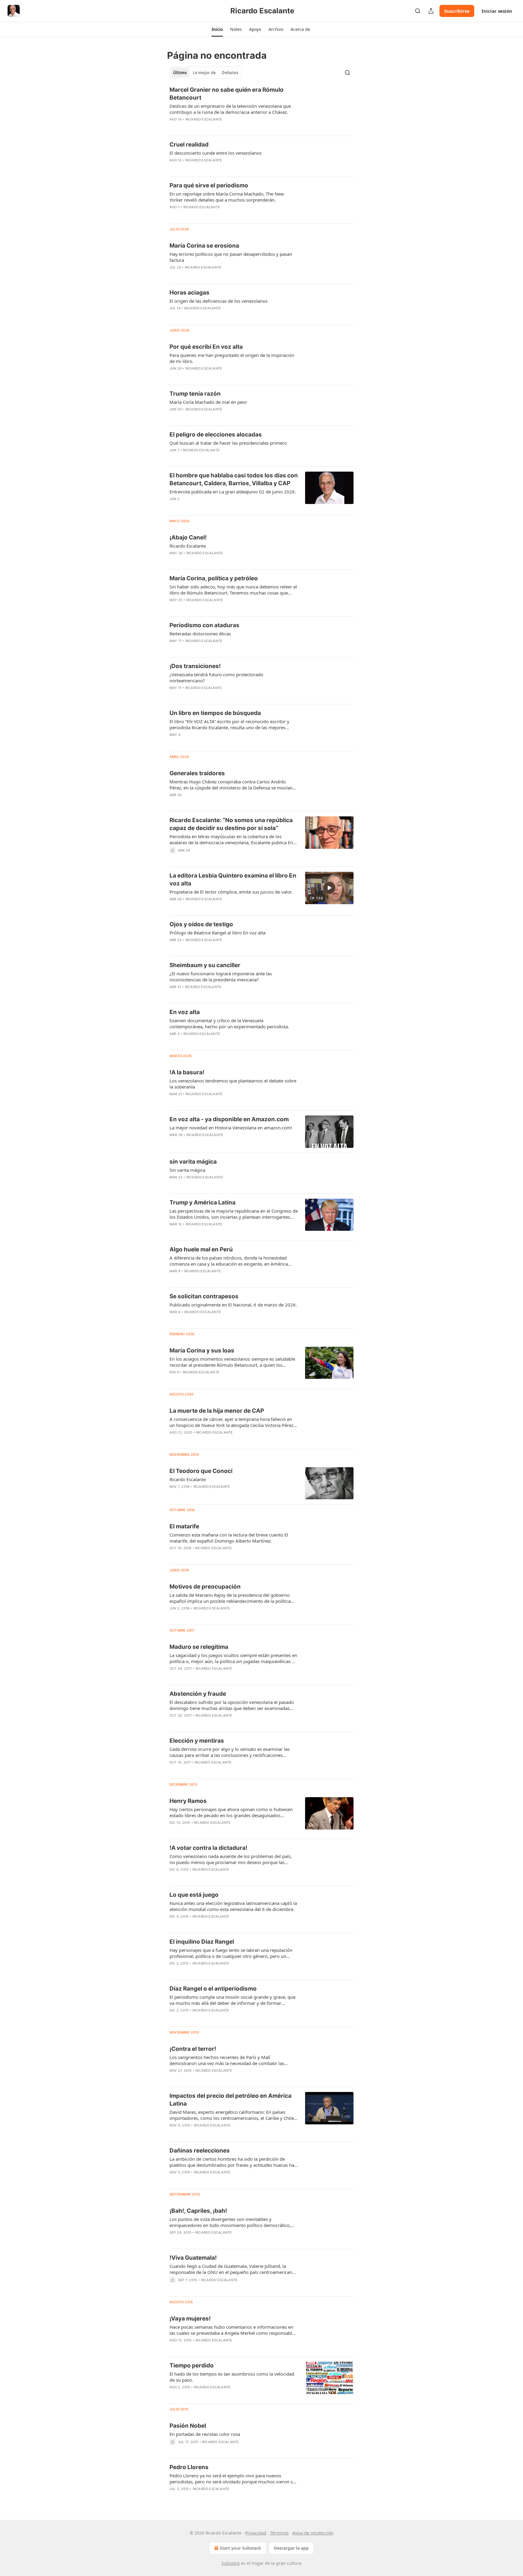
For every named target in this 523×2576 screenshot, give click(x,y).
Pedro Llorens (189, 2467)
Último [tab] (180, 73)
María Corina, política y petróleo (214, 578)
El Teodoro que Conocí (201, 1471)
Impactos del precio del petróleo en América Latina (230, 2100)
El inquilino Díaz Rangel (202, 1942)
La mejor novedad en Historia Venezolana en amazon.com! (231, 1128)
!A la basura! (187, 1072)
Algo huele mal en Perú (201, 1249)
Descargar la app (291, 2548)
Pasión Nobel (188, 2426)
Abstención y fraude (198, 1694)
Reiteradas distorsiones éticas (200, 634)
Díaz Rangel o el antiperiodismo (213, 1989)
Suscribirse (457, 11)
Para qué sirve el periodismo (209, 185)
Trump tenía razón (195, 394)
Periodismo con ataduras (204, 625)
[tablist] (206, 73)
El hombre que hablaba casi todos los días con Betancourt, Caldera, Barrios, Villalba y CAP (234, 479)
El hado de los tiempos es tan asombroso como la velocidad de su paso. (232, 2377)
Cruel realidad (189, 145)
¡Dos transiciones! (195, 666)
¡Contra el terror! (193, 2049)
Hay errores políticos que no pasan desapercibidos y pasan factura (231, 257)
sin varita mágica (193, 1162)
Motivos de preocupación (205, 1587)
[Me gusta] (173, 507)
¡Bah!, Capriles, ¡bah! (198, 2211)
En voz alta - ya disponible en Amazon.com (229, 1119)
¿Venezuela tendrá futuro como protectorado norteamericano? (216, 677)
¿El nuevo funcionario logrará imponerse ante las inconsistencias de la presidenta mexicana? (221, 977)
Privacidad (256, 2533)
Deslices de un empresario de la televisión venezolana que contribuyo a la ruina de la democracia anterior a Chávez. (230, 109)
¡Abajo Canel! (188, 537)
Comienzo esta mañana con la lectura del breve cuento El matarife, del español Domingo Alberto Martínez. (229, 1538)
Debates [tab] (230, 73)
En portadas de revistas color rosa (205, 2434)
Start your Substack (240, 2548)
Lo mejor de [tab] (204, 73)
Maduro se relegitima (199, 1647)
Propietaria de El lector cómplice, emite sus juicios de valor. (231, 892)
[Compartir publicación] (431, 11)
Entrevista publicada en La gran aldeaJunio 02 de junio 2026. (233, 492)
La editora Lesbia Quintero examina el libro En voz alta (233, 880)
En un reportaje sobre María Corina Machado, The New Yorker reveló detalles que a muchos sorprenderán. (227, 197)
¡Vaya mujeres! (190, 2319)
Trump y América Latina (202, 1202)
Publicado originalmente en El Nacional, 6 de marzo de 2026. (233, 1305)
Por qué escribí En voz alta (206, 347)
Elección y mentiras (197, 1741)
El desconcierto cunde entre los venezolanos (215, 153)
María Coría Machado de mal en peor (208, 402)
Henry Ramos (188, 1801)
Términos (279, 2533)
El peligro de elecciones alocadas (216, 435)
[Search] (418, 11)
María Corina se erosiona (204, 246)
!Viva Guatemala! (193, 2258)
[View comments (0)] (216, 168)
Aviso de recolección (313, 2533)
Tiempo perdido (192, 2365)
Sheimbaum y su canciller (205, 965)
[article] (261, 108)
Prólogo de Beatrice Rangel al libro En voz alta (217, 933)
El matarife (184, 1526)
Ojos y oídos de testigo (201, 924)
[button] (217, 29)
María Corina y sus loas (202, 1351)
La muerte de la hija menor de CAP (217, 1411)
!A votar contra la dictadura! (208, 1848)
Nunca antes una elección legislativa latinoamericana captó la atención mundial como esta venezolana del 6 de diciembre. (233, 1906)
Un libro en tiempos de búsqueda (215, 713)
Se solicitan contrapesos (204, 1296)
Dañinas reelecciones (200, 2151)
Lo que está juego (194, 1895)
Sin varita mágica (187, 1170)
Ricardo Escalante (204, 119)
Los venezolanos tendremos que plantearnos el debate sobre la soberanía (233, 1084)
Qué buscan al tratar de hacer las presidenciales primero (228, 443)
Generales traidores (197, 773)
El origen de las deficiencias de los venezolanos (219, 301)
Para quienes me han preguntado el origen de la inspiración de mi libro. (232, 358)
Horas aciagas (189, 293)
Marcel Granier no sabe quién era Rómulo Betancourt (227, 94)
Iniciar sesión (497, 11)
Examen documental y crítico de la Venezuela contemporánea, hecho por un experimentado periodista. (229, 1023)
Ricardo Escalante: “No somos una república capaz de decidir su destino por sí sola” (231, 824)
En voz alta (185, 1012)
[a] (329, 888)
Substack (231, 2563)
